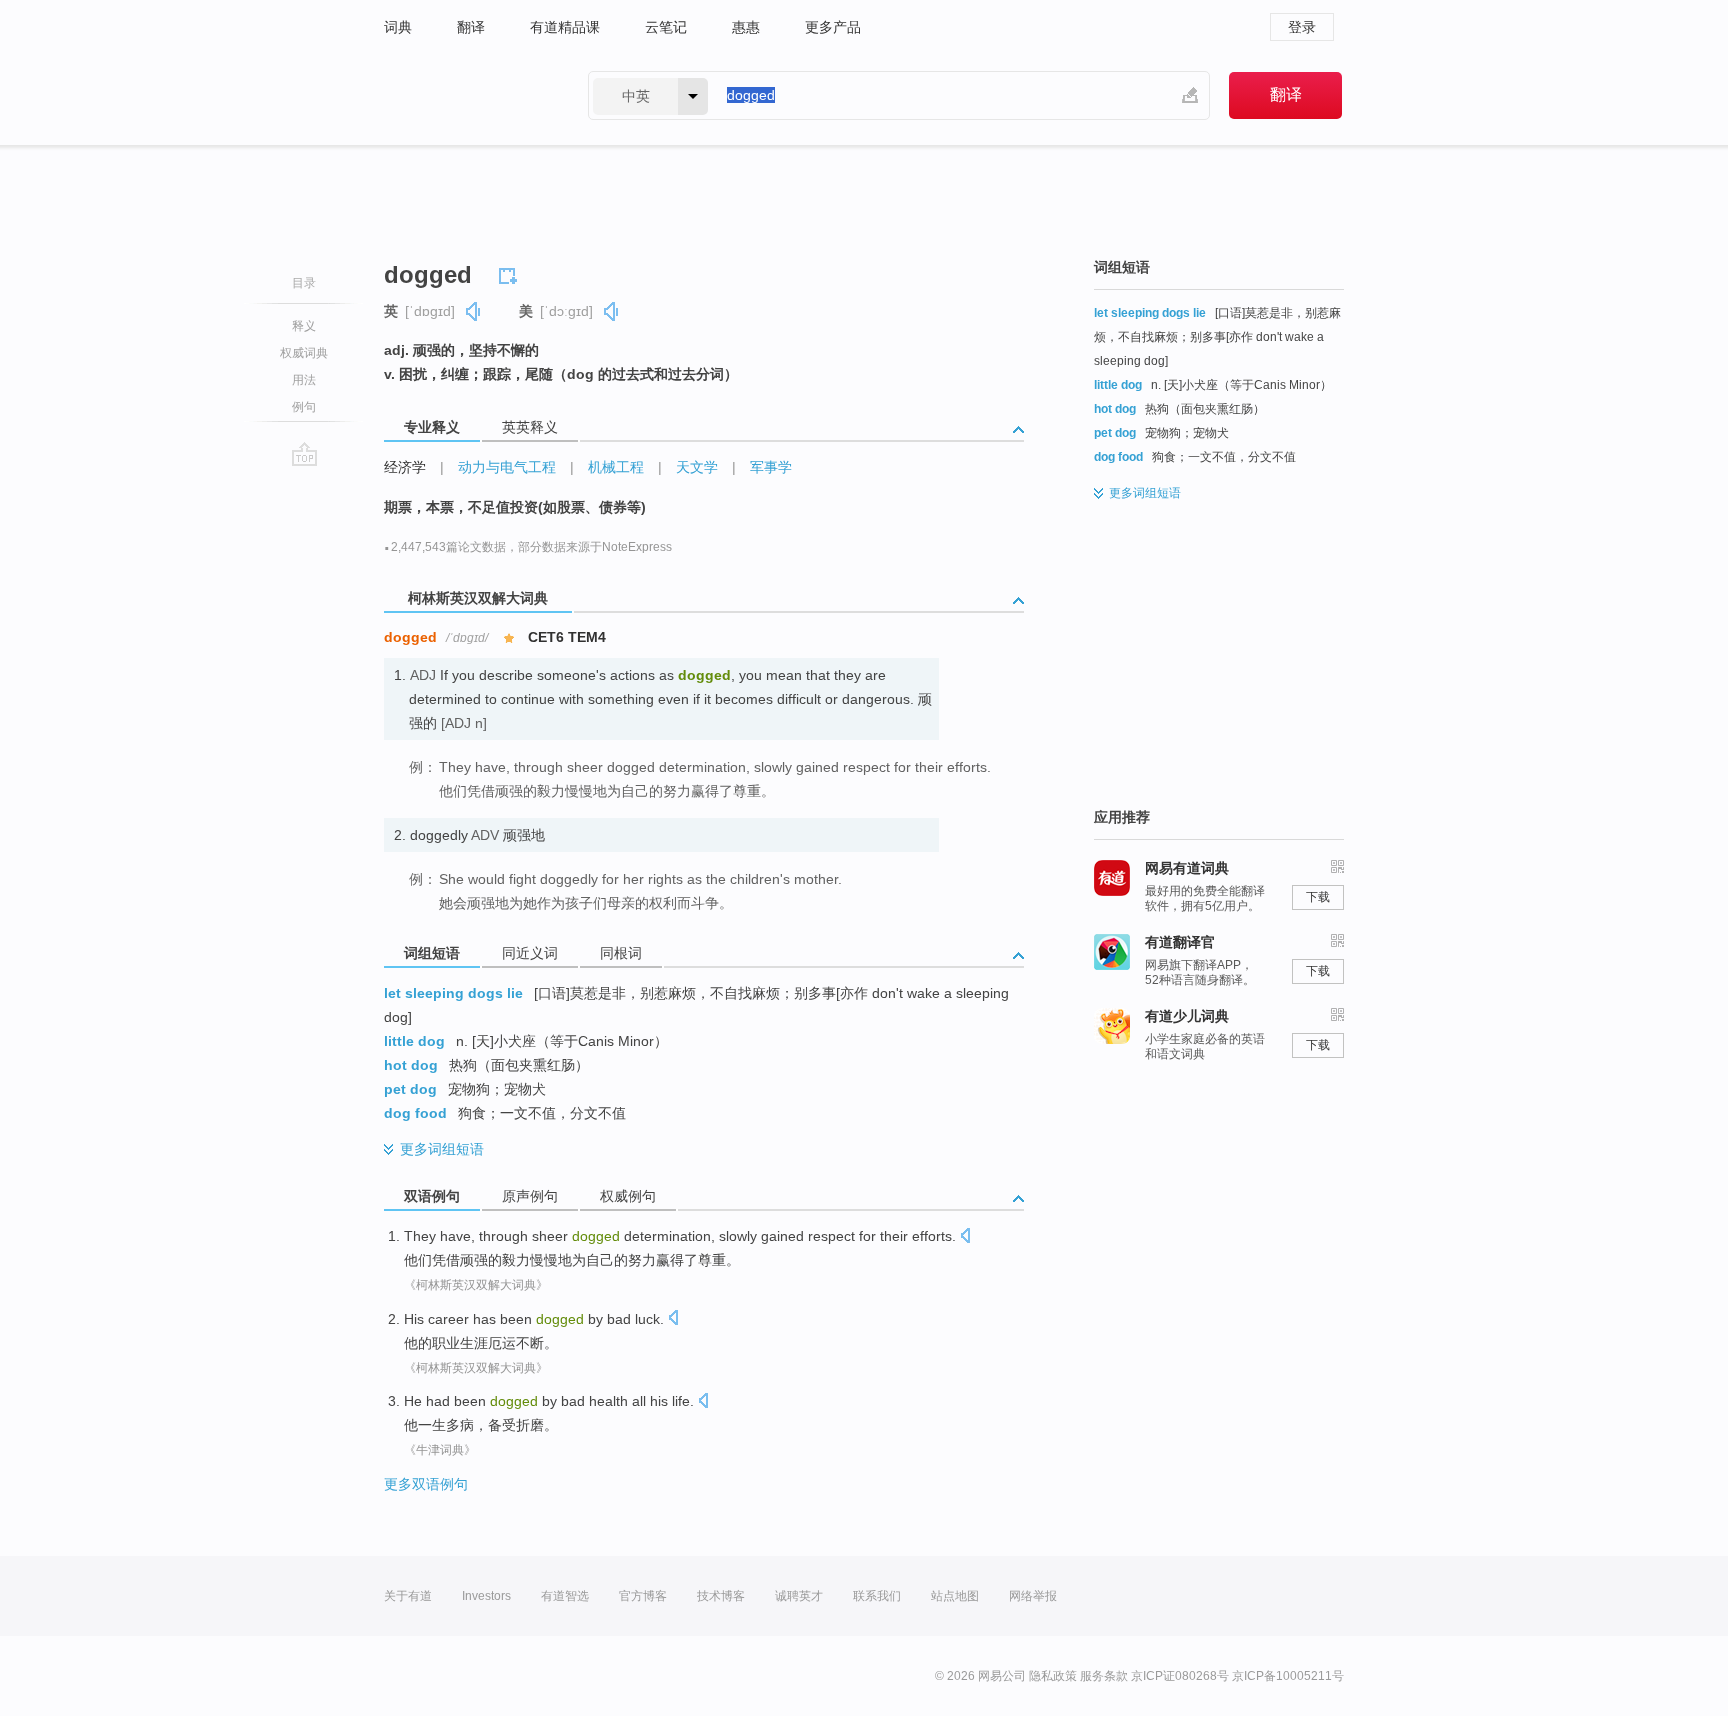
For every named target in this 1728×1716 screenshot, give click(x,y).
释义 (304, 326)
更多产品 (833, 27)
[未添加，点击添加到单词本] (511, 273)
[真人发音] (474, 311)
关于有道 (408, 1596)
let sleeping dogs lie (453, 993)
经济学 (405, 467)
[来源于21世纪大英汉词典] (424, 1013)
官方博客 (643, 1596)
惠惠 (746, 27)
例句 (304, 407)
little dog (414, 1041)
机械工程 (616, 467)
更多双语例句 (426, 1484)
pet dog (410, 1089)
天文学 (697, 467)
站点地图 (955, 1596)
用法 (304, 380)
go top (304, 454)
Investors (486, 1596)
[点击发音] (965, 1237)
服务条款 (1104, 1676)
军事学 (771, 467)
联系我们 (877, 1596)
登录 (1302, 27)
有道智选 (565, 1596)
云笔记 (666, 27)
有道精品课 (565, 27)
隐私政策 (1053, 1676)
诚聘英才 (799, 1596)
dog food (415, 1113)
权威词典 (304, 353)
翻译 (471, 27)
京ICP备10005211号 (1288, 1676)
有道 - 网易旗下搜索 (466, 95)
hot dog (411, 1065)
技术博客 (721, 1596)
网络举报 (1033, 1596)
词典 (398, 27)
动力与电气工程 (507, 467)
